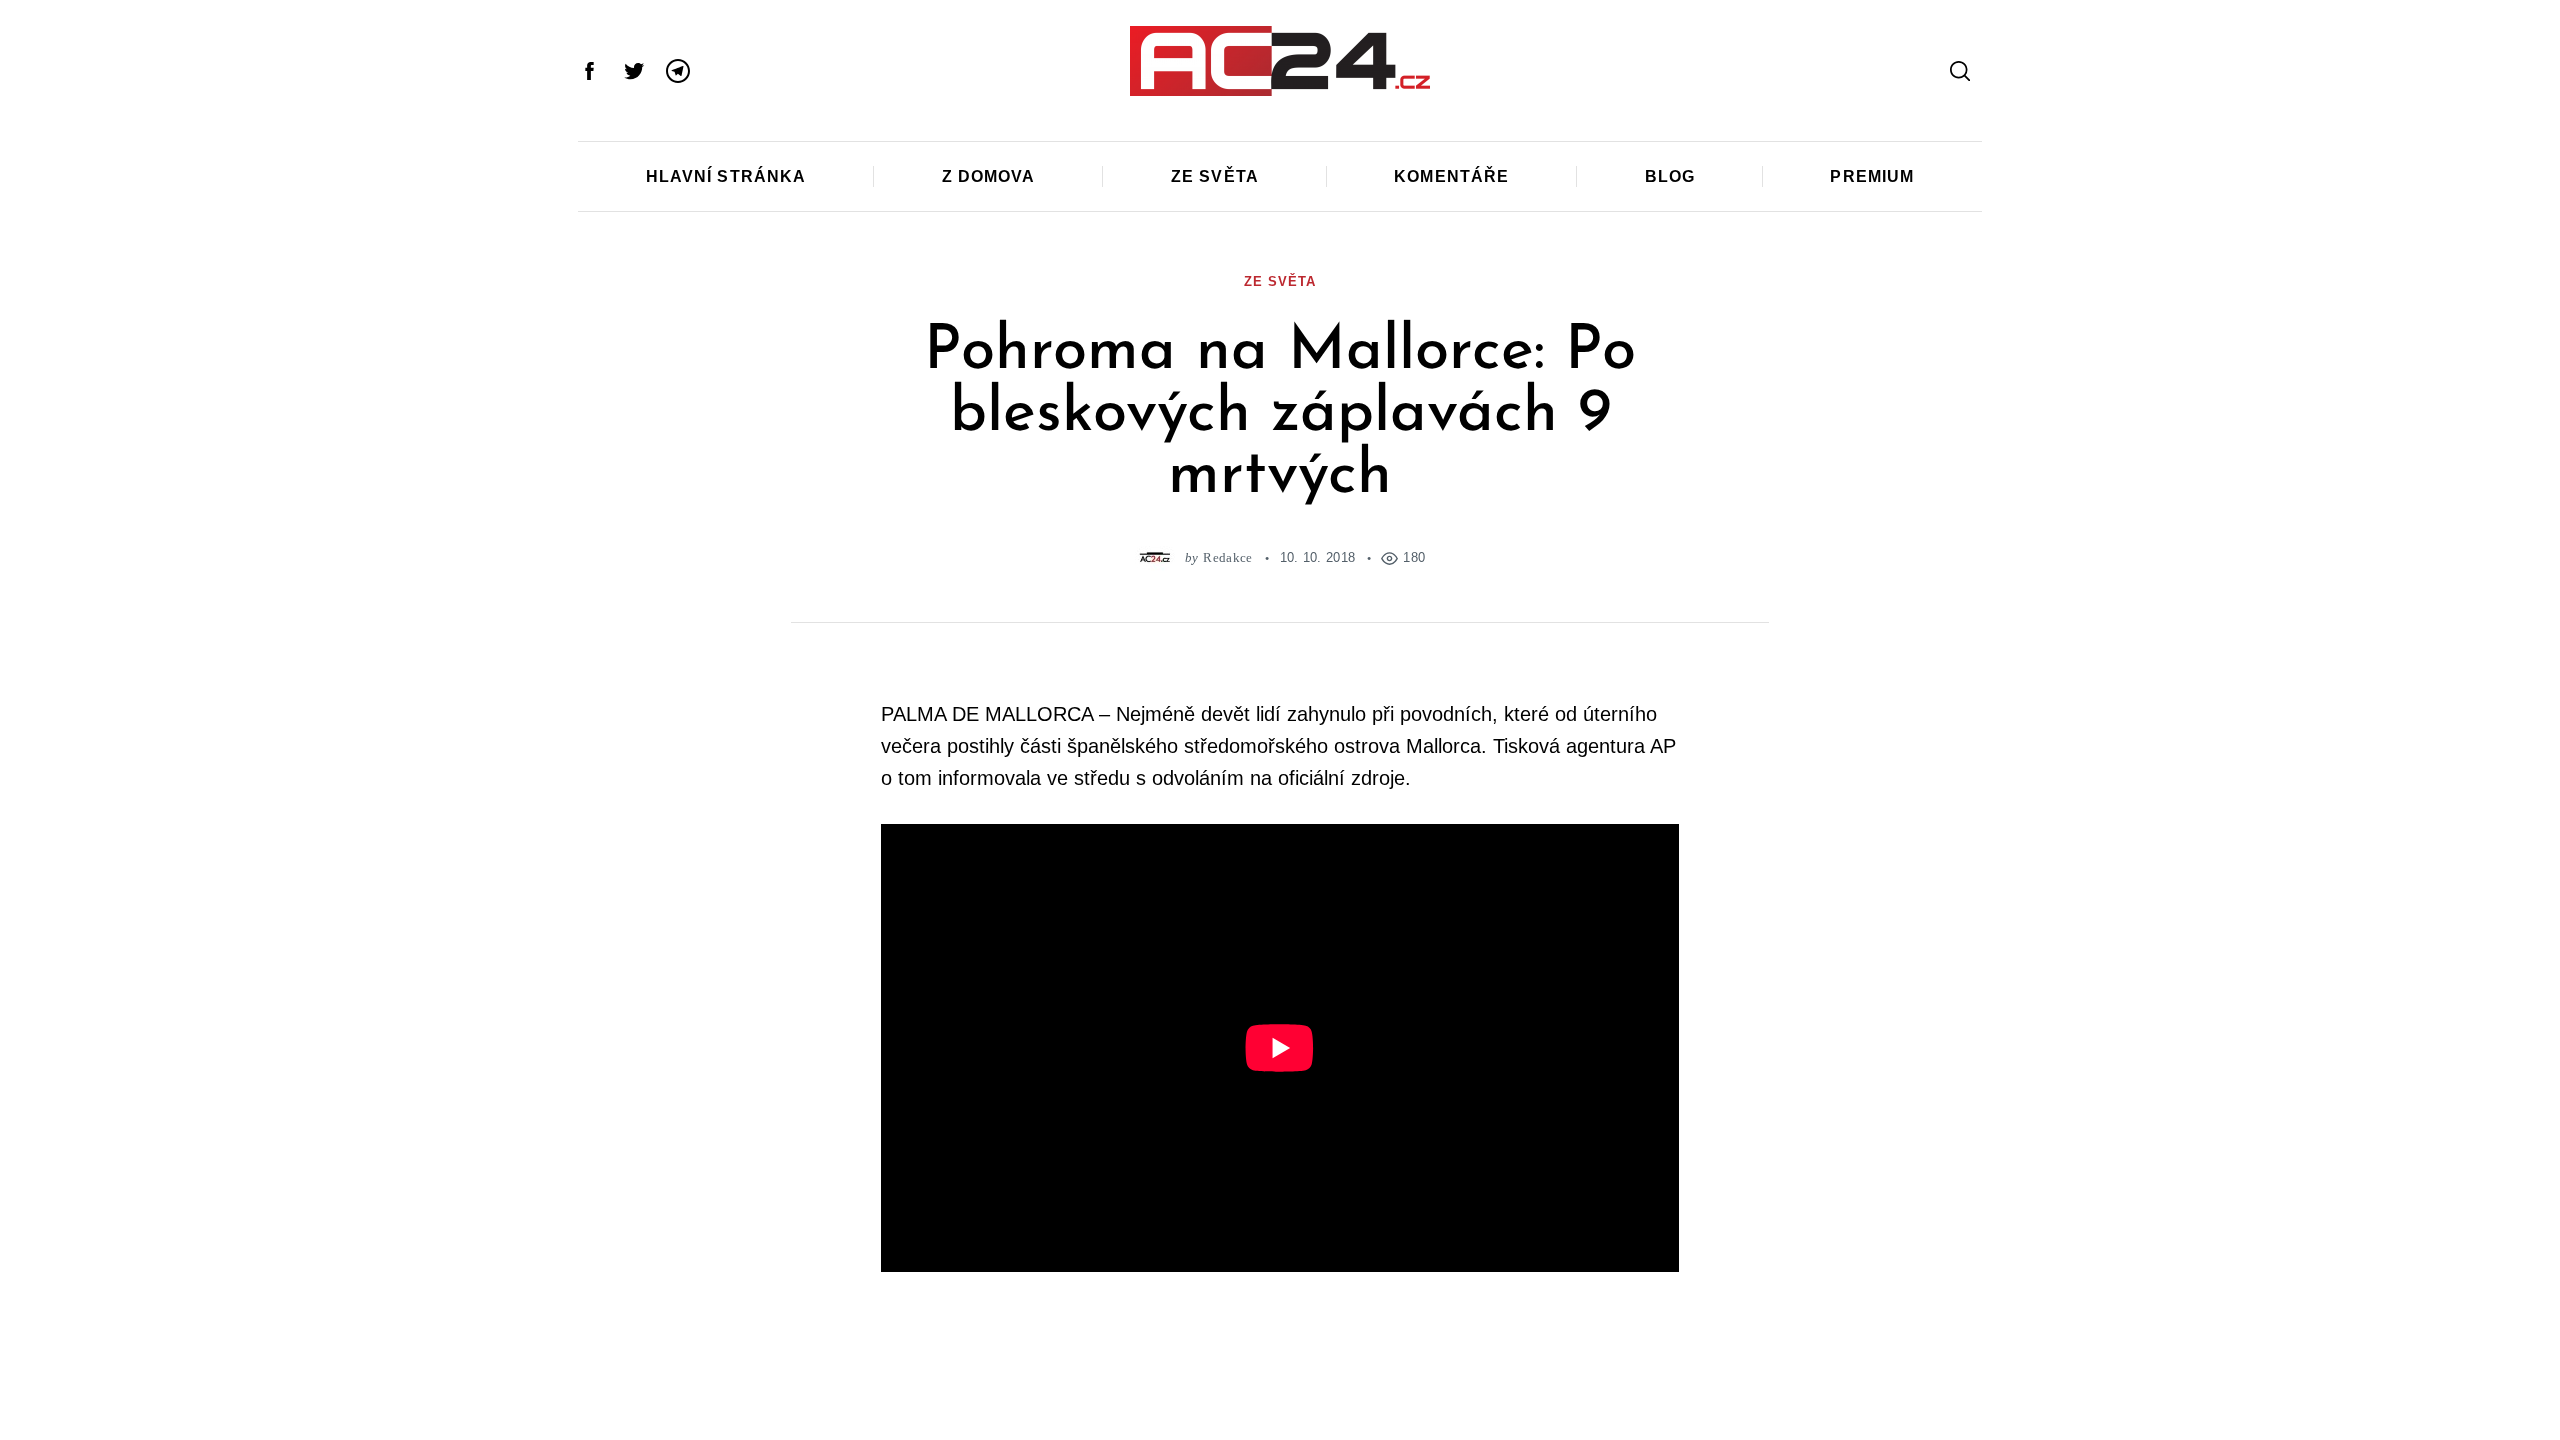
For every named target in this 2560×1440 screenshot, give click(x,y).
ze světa (1279, 281)
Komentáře (1451, 176)
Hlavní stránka (726, 176)
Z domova (989, 176)
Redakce (1227, 557)
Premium (1872, 176)
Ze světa (1215, 176)
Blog (1670, 176)
